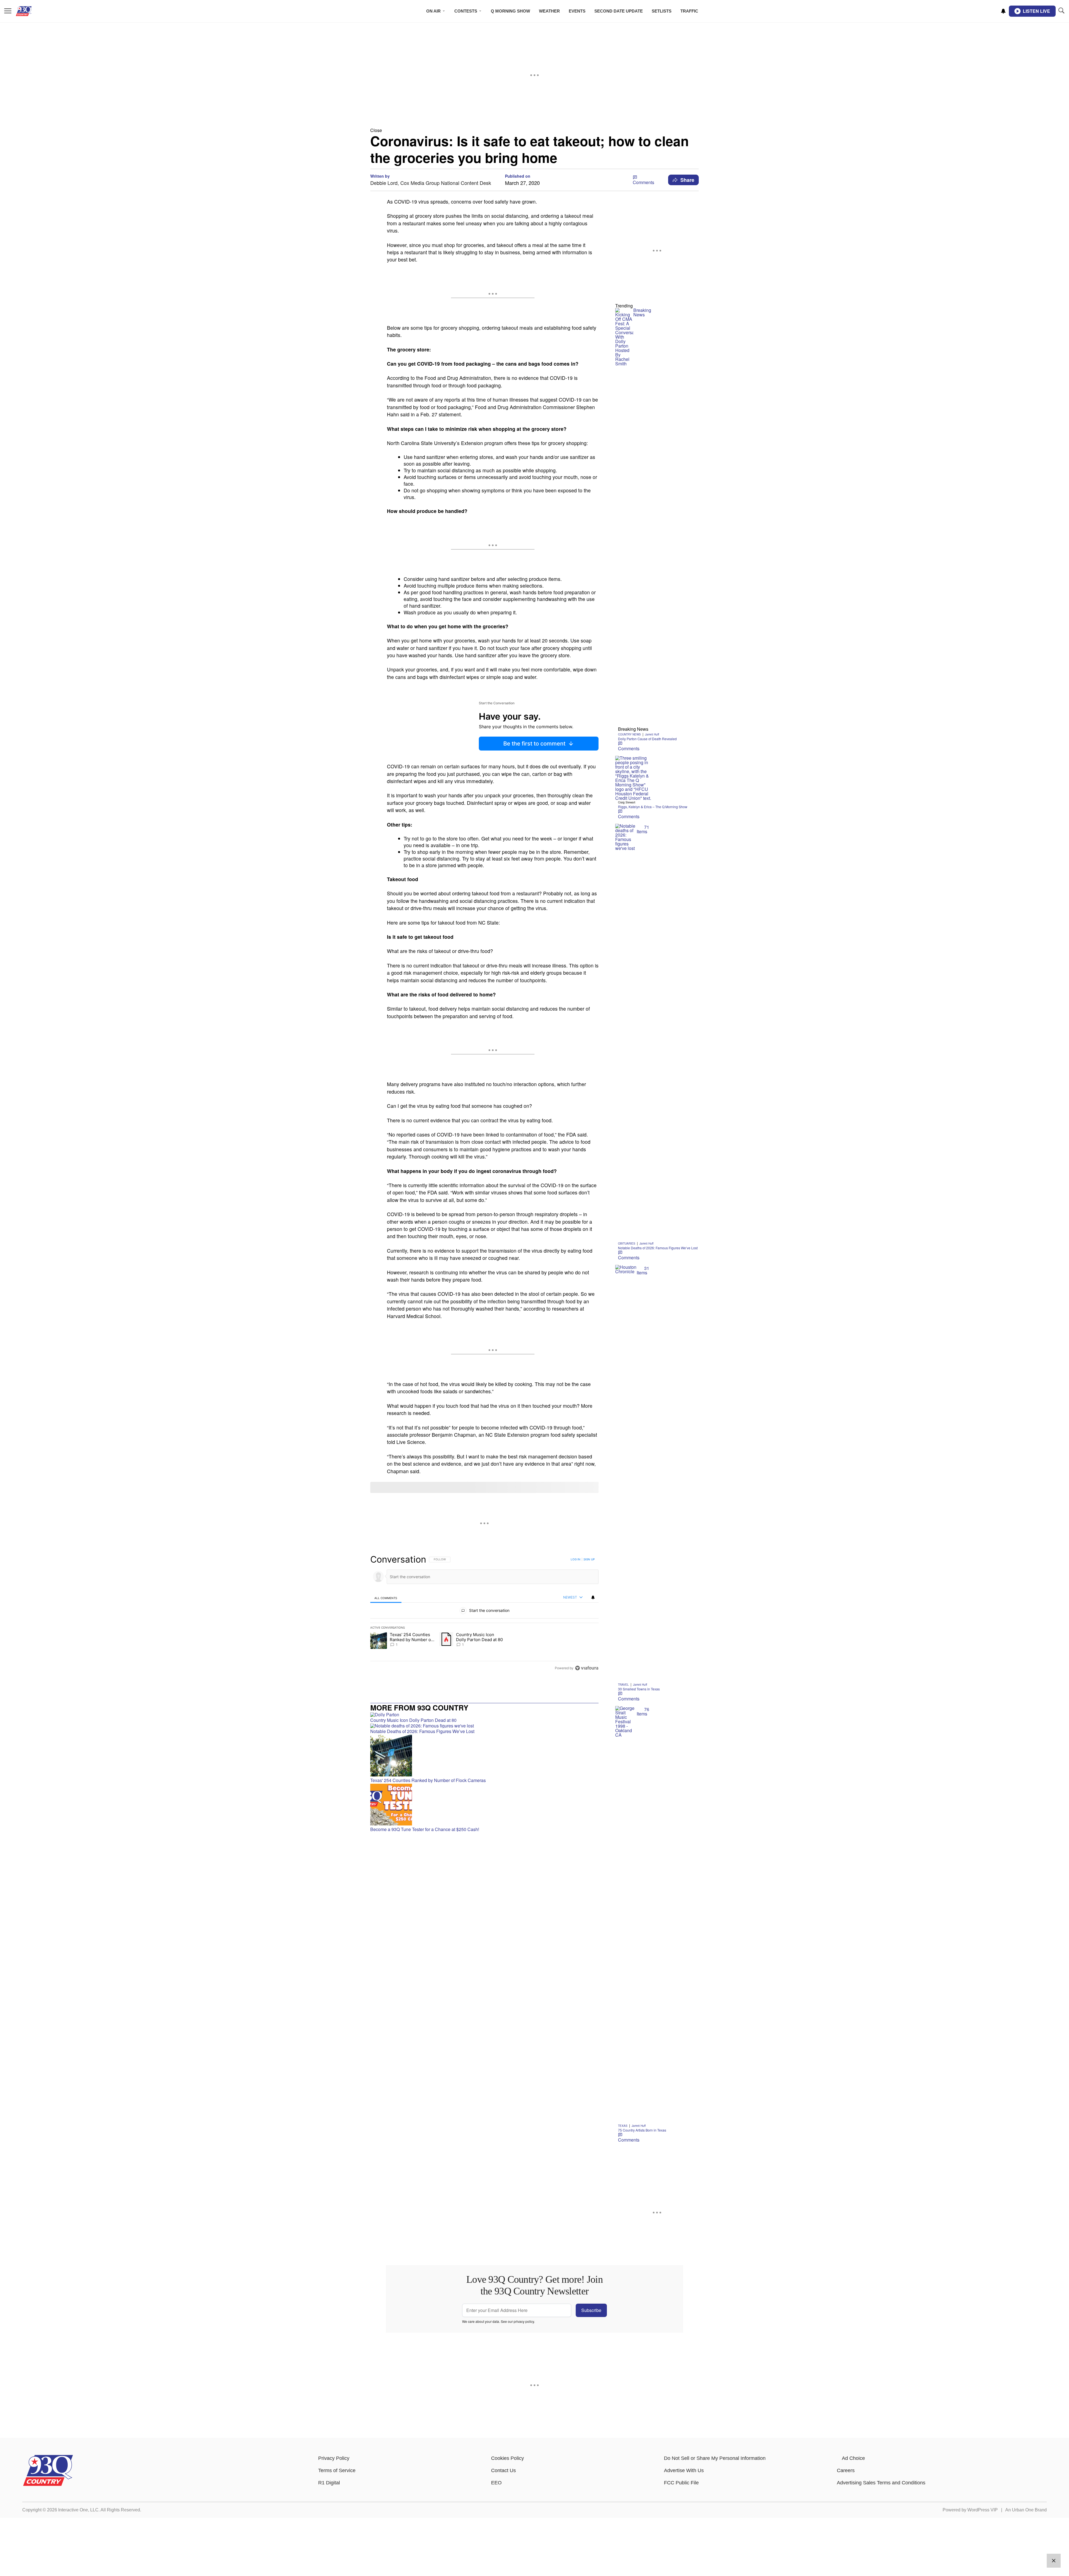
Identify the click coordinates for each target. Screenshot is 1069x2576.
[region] (484, 1614)
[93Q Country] (48, 2485)
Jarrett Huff (652, 734)
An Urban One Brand (1026, 2510)
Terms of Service (337, 2470)
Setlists (662, 11)
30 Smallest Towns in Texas (639, 1689)
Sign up (589, 1559)
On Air (433, 11)
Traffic (689, 11)
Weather (549, 11)
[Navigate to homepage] (32, 11)
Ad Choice (853, 2458)
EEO (496, 2483)
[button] (534, 130)
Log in (576, 1559)
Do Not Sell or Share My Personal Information (715, 2458)
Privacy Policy (334, 2458)
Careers (846, 2470)
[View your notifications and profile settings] (1003, 11)
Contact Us (503, 2470)
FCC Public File (681, 2483)
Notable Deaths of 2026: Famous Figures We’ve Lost (658, 1248)
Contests (466, 11)
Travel (623, 1685)
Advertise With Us (684, 2470)
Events (577, 11)
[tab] (386, 1598)
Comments (643, 182)
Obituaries (627, 1243)
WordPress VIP (983, 2510)
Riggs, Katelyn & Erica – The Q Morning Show (653, 807)
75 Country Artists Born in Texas (642, 2130)
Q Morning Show (510, 11)
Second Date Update (619, 11)
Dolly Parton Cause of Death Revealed (647, 739)
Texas (623, 2126)
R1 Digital (329, 2483)
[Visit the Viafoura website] (587, 1668)
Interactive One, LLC (78, 2510)
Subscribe (591, 2310)
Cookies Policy (507, 2458)
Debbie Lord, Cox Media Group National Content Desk (431, 183)
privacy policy (524, 2321)
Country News (629, 734)
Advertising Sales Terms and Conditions (881, 2483)
